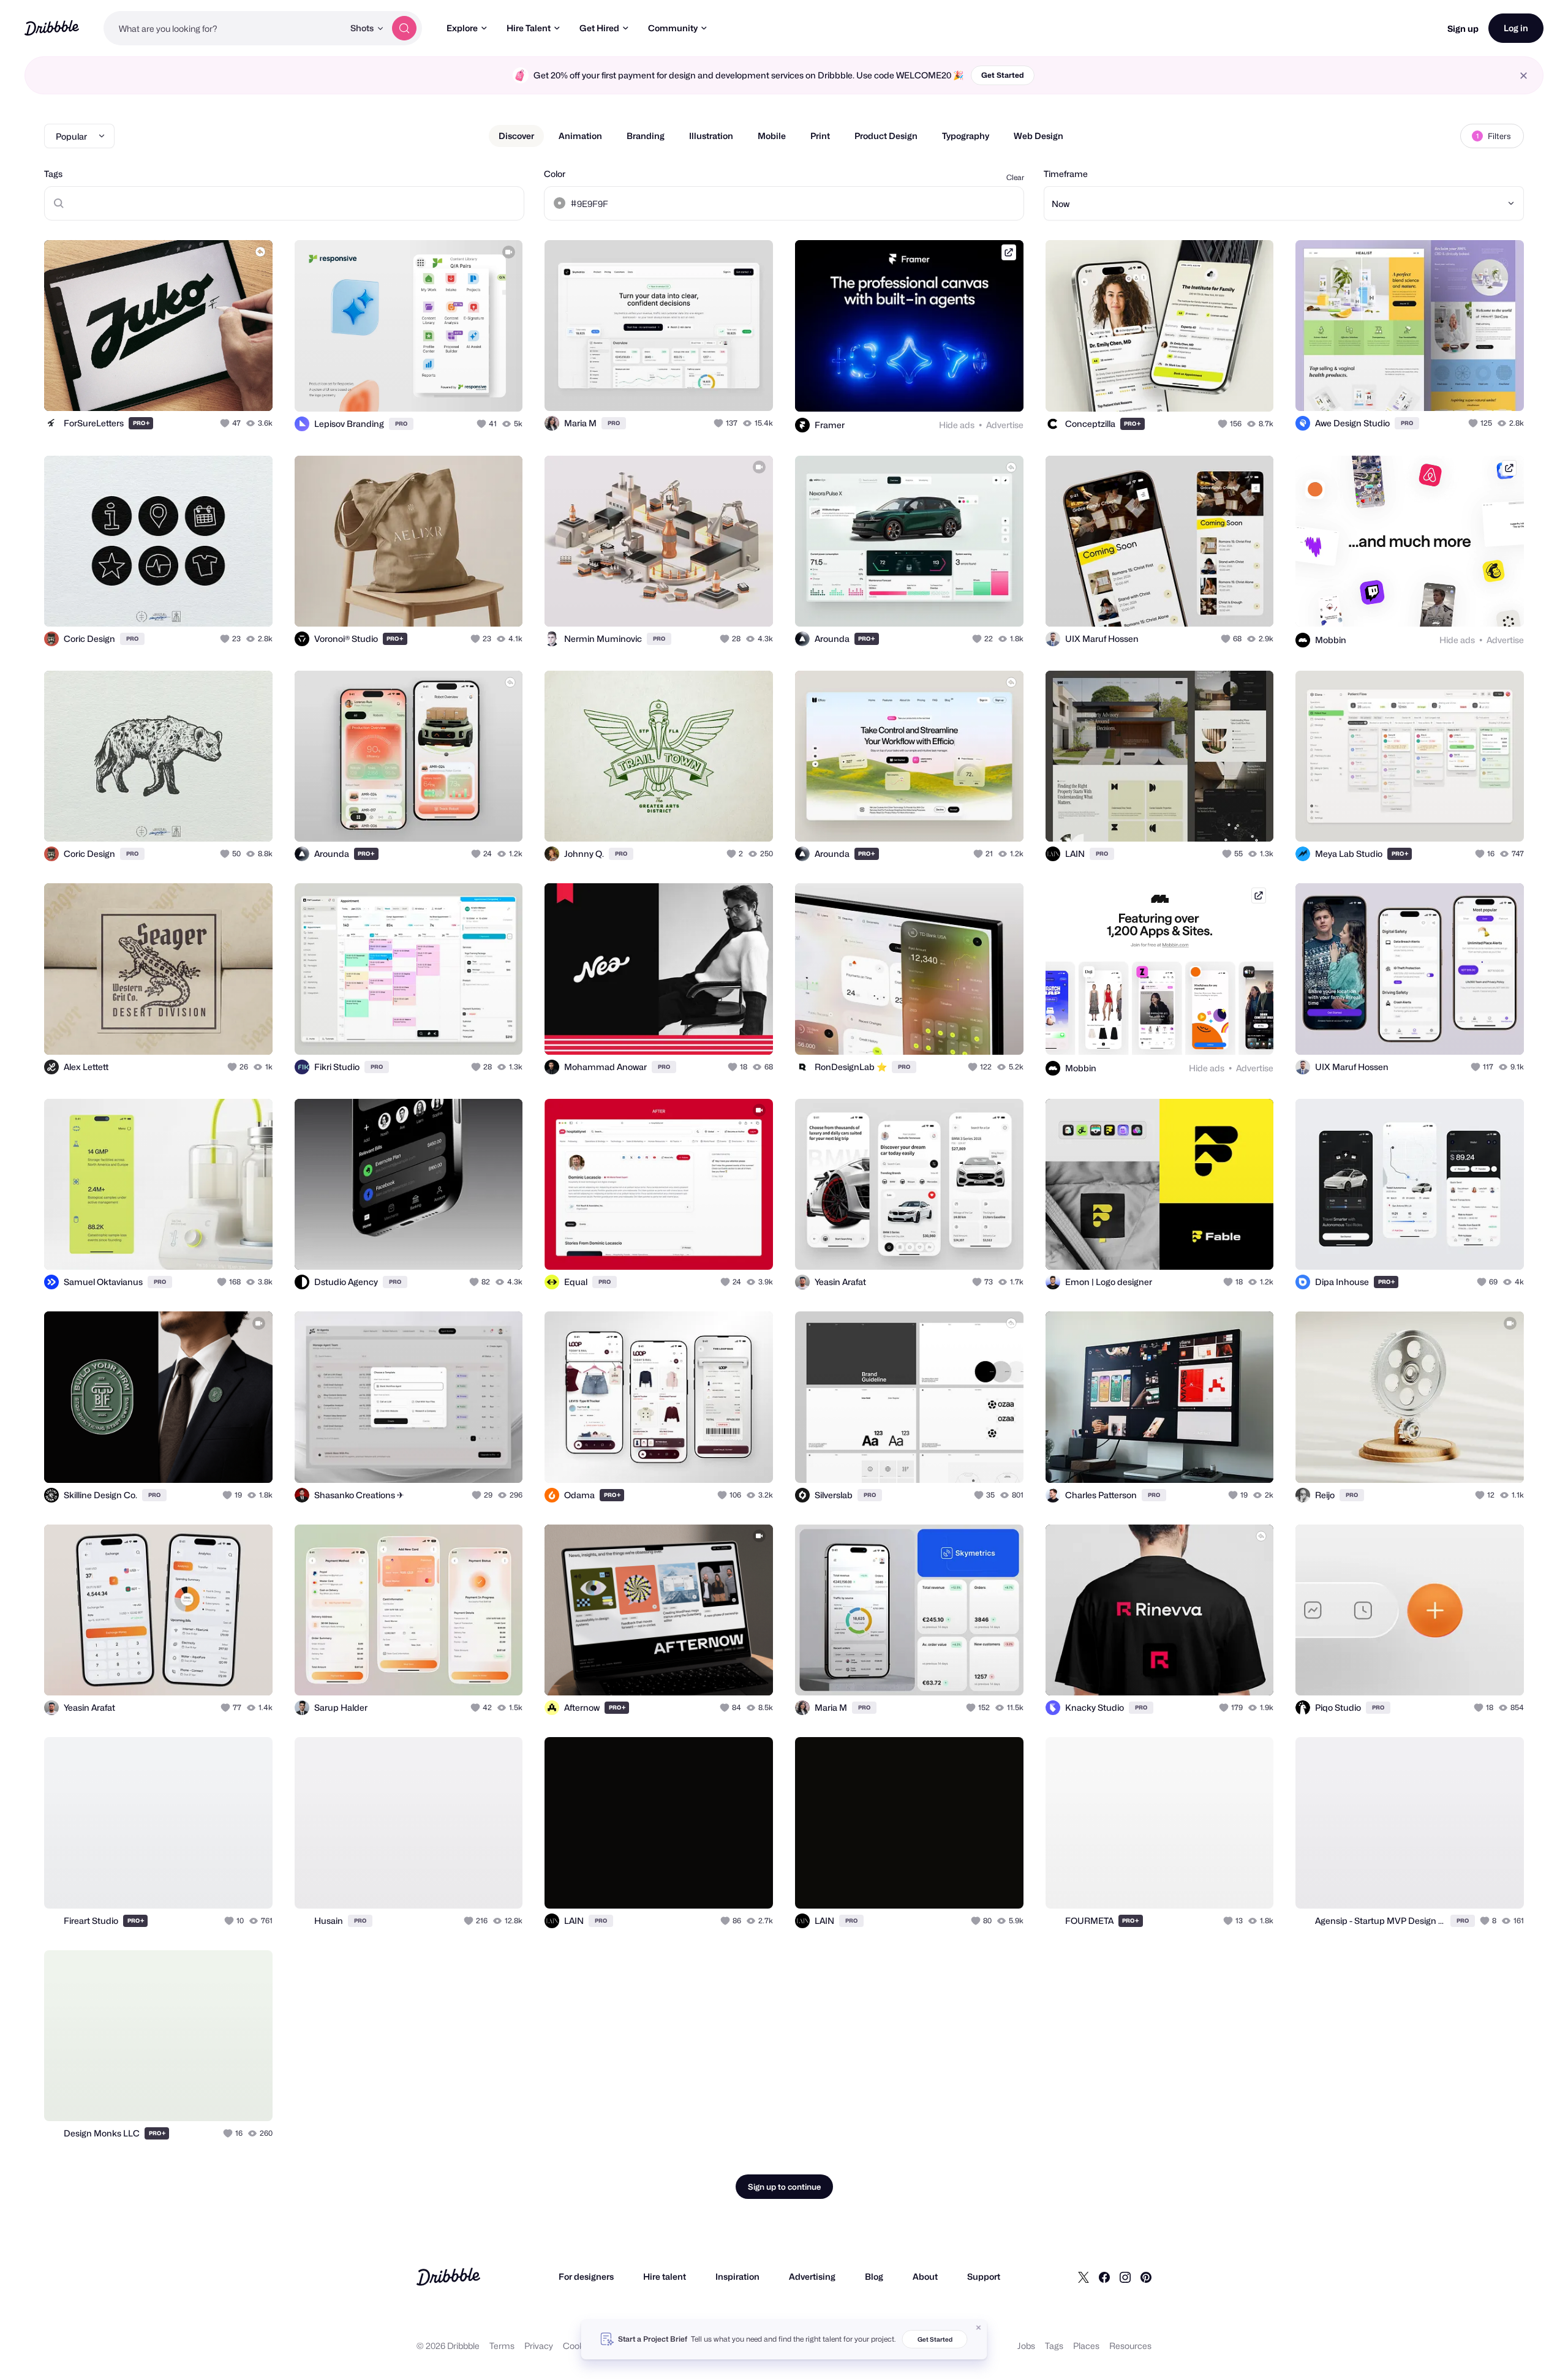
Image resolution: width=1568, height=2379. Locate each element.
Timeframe (1066, 174)
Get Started (1003, 75)
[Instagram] (1125, 2277)
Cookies (579, 2346)
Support (984, 2276)
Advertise (1005, 425)
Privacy (539, 2346)
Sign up (1463, 28)
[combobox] (224, 28)
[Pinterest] (1146, 2277)
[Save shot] (225, 388)
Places (1086, 2346)
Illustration (711, 136)
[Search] (404, 28)
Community (673, 28)
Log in (1516, 28)
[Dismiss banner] (979, 2328)
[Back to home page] (52, 28)
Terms (502, 2346)
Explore (462, 28)
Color (555, 174)
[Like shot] (250, 388)
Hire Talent (529, 28)
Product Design (886, 136)
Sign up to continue (784, 2187)
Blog (874, 2276)
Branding (646, 136)
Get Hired (599, 28)
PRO (141, 423)
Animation (580, 136)
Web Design (1038, 136)
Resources (1130, 2346)
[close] (1524, 76)
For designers (586, 2276)
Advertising (812, 2276)
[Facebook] (1104, 2277)
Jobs (1026, 2346)
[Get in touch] (201, 388)
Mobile (772, 136)
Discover (516, 136)
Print (820, 136)
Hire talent (665, 2276)
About (925, 2276)
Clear (1015, 177)
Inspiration (737, 2276)
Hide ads (957, 425)
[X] (1084, 2277)
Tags (53, 174)
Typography (966, 136)
